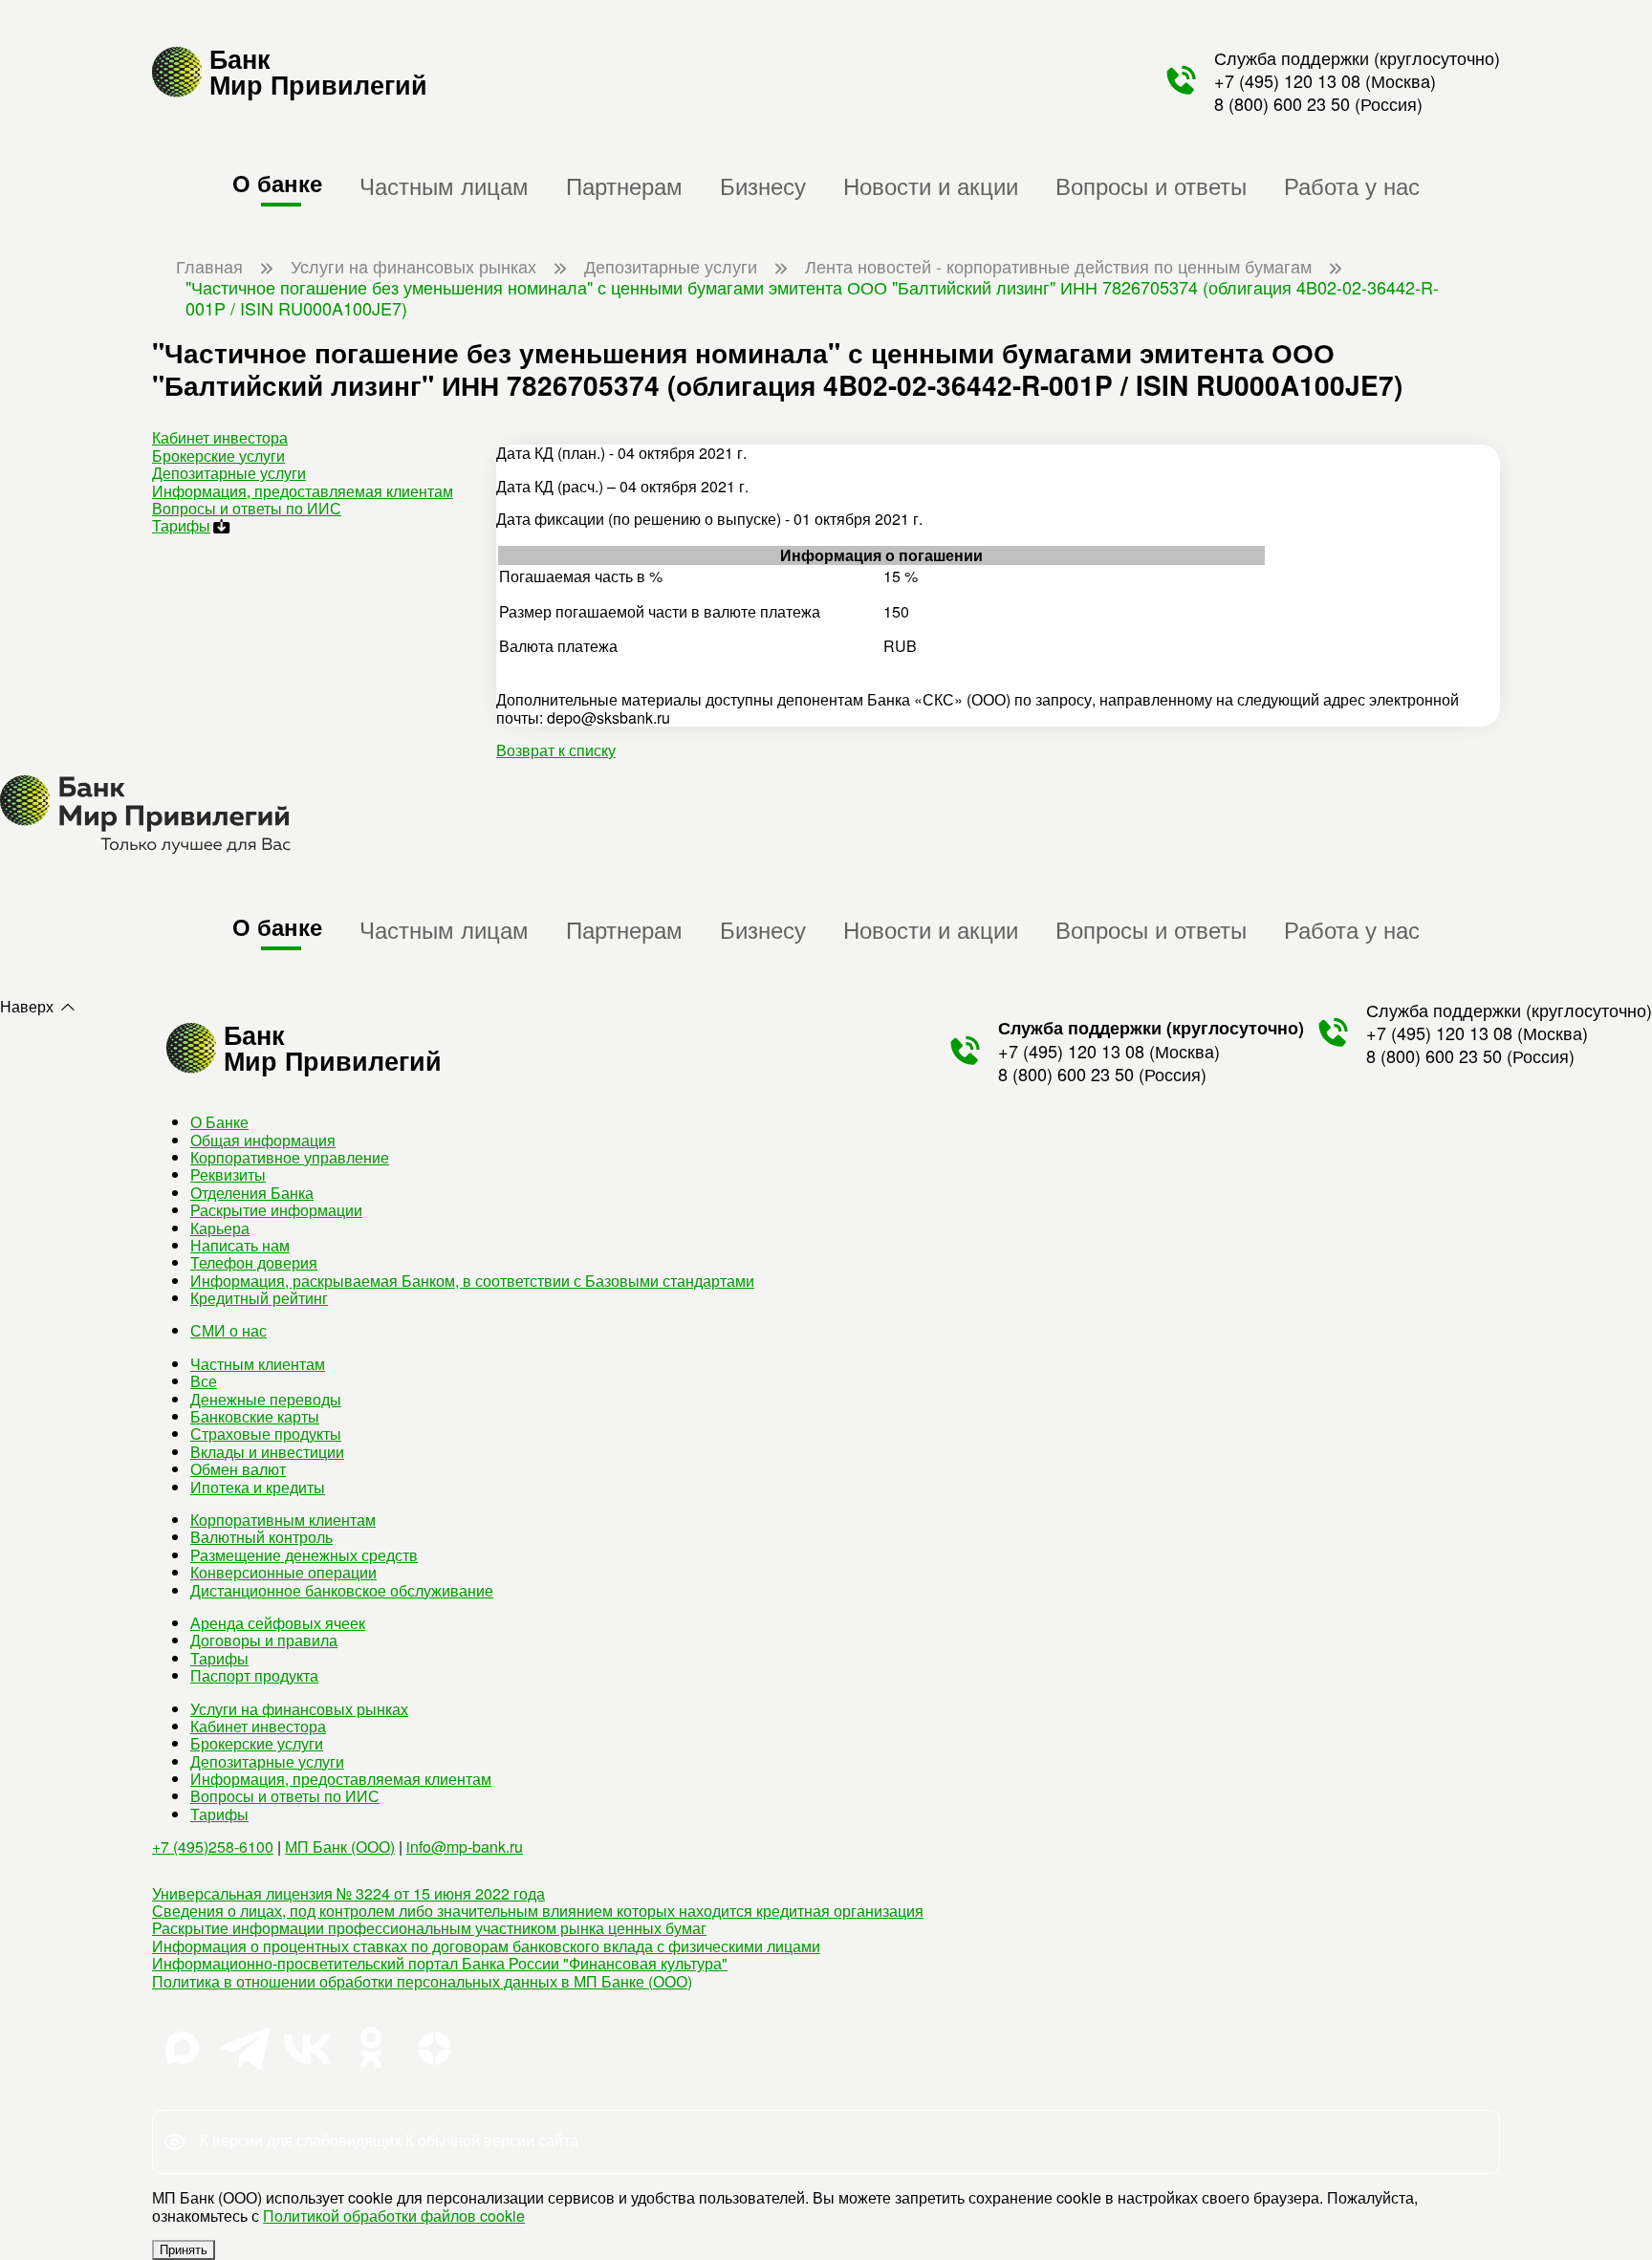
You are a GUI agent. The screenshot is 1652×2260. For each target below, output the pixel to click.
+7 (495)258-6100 (213, 1847)
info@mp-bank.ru (465, 1847)
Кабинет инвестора (220, 437)
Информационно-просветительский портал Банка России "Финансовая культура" (440, 1963)
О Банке (219, 1122)
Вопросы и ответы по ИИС (247, 508)
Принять (184, 2250)
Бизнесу (763, 185)
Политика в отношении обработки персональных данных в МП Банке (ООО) (422, 1981)
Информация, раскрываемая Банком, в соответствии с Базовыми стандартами (472, 1281)
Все (204, 1381)
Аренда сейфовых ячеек (278, 1623)
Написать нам (240, 1245)
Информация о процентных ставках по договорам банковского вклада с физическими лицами (486, 1946)
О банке (277, 183)
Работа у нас (1352, 185)
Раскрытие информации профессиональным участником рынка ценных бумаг (429, 1928)
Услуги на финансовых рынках (299, 1709)
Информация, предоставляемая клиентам (303, 491)
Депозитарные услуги (229, 473)
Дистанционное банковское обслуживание (342, 1590)
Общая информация (263, 1140)
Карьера (220, 1228)
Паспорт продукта (254, 1675)
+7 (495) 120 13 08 (1287, 80)
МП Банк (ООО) (340, 1847)
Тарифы (181, 525)
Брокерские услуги (218, 456)
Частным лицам (444, 185)
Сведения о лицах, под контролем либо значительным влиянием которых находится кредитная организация (538, 1911)
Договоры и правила (264, 1640)
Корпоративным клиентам (283, 1520)
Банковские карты (255, 1416)
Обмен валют (238, 1469)
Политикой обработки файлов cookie (394, 2216)
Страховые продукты (266, 1434)
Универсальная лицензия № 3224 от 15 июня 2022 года (348, 1893)
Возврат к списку (556, 750)
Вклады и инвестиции (267, 1452)
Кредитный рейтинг (259, 1298)
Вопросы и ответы (1151, 185)
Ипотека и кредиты (258, 1487)
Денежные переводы (266, 1399)
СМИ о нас (228, 1330)
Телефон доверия (254, 1262)
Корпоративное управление (290, 1157)
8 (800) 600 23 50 (1282, 103)
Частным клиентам (258, 1364)
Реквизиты (228, 1174)
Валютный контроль (261, 1537)
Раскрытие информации (276, 1210)
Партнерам (624, 185)
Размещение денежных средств (304, 1555)
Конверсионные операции (283, 1572)
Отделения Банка (252, 1193)
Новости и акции (931, 185)
